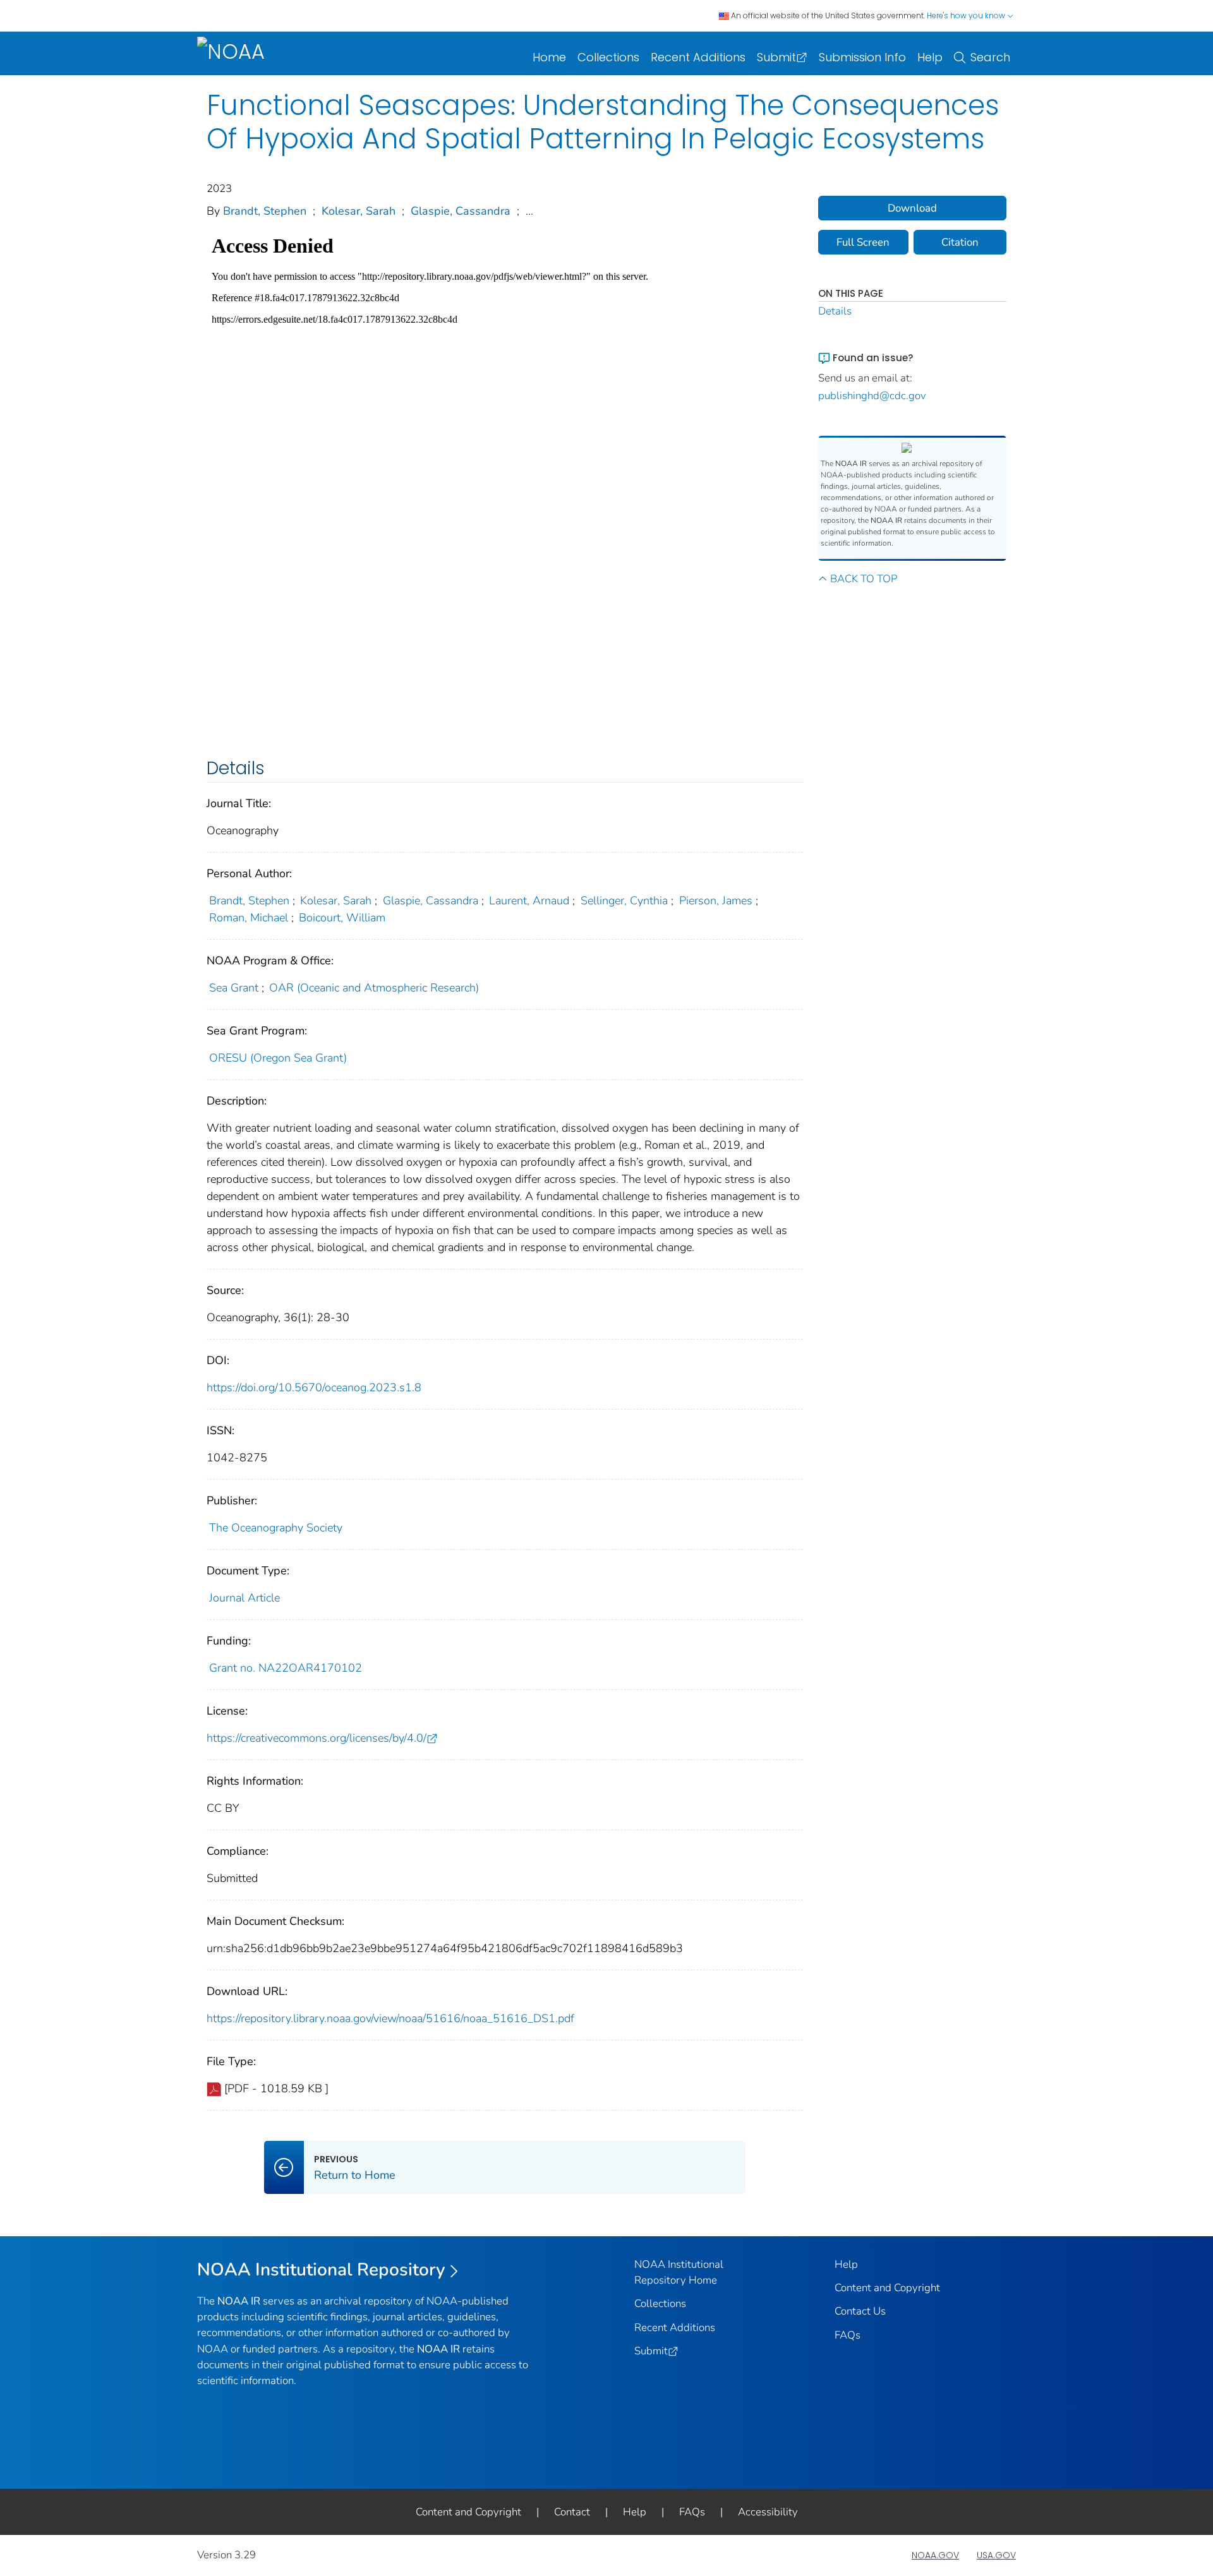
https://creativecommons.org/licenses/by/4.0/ (317, 1738)
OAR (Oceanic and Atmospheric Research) (374, 988)
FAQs (848, 2335)
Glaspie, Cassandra (461, 211)
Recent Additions (698, 57)
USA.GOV (996, 2555)
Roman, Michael (249, 918)
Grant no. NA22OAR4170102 (286, 1668)
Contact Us (860, 2311)
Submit (776, 57)
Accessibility (768, 2512)
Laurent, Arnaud (529, 901)
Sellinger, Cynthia (624, 901)
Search (990, 57)
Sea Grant (234, 988)
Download (912, 208)
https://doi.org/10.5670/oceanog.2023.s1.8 (314, 1387)
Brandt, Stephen (265, 211)
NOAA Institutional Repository (321, 2270)
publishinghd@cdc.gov (872, 396)
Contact (572, 2512)
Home (549, 57)
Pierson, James (716, 901)
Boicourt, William (342, 918)
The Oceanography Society (276, 1528)
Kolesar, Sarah (359, 211)
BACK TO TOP (864, 579)
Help (930, 57)
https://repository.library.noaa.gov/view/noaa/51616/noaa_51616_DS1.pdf (390, 2018)
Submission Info (862, 57)
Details (835, 311)
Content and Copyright (887, 2288)
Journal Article (244, 1598)
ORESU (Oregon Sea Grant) (278, 1058)
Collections (608, 57)
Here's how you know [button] (967, 15)
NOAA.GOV (935, 2555)
